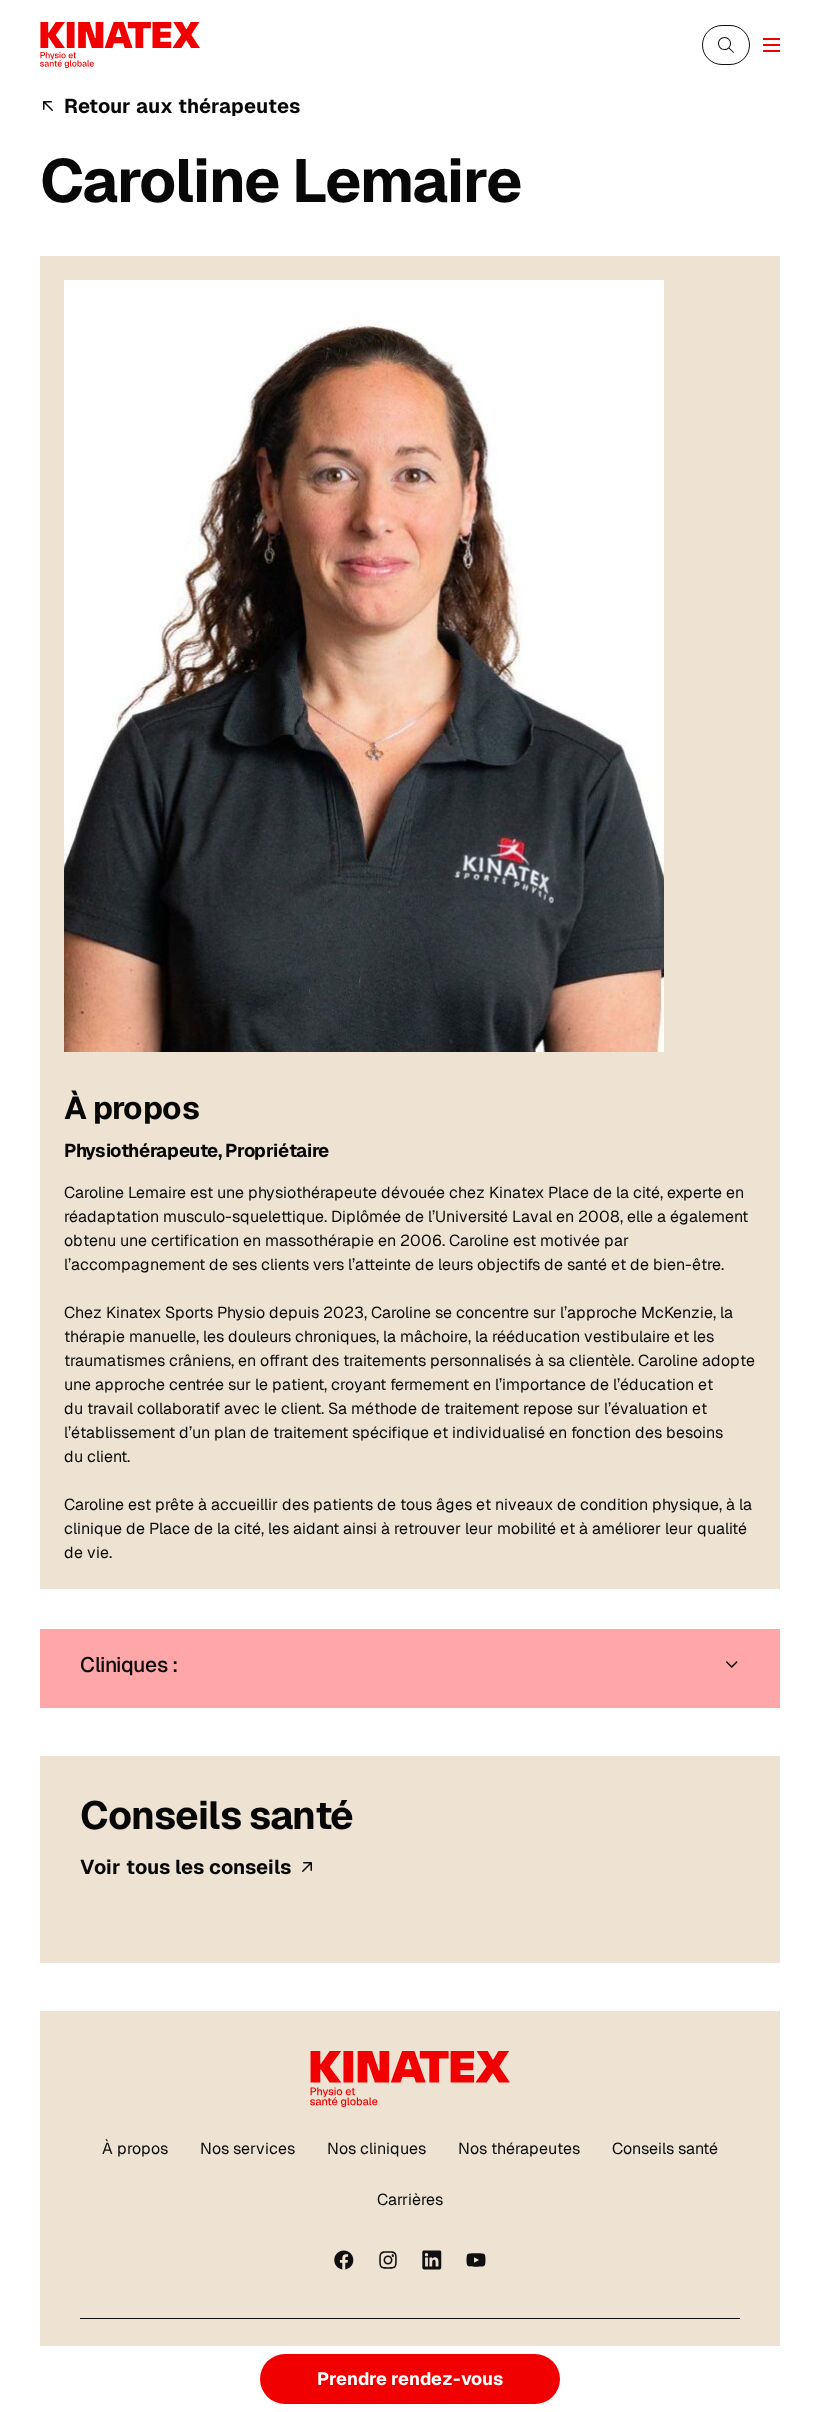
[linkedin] (432, 2260)
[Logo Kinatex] (120, 44)
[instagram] (388, 2260)
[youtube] (476, 2260)
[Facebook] (344, 2260)
